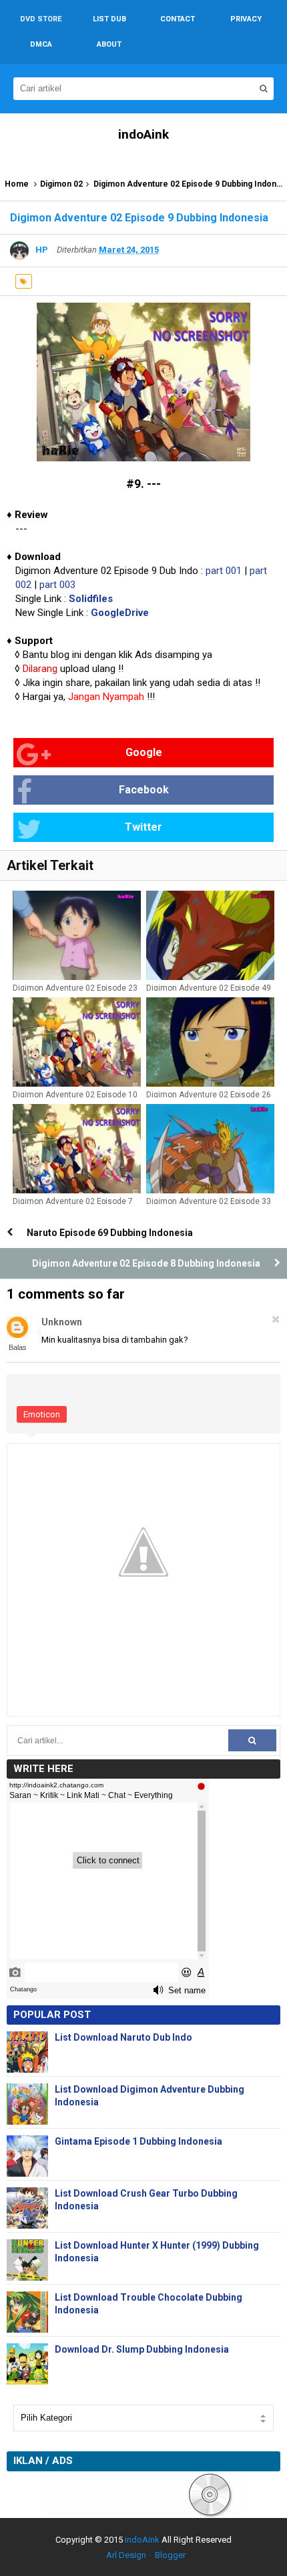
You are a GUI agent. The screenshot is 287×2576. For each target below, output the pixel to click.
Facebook (144, 790)
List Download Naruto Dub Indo (123, 2037)
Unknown (62, 1322)
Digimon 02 (61, 184)
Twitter (143, 827)
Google (144, 752)
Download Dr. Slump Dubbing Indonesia (142, 2349)
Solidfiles (91, 599)
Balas (18, 1347)
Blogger (170, 2555)
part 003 (57, 585)
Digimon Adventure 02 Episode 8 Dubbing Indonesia (146, 1263)
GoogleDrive (120, 613)
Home (17, 184)
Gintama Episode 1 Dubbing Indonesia (138, 2141)
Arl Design (126, 2555)
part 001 (224, 571)
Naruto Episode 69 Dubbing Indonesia (110, 1233)
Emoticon (42, 1414)
